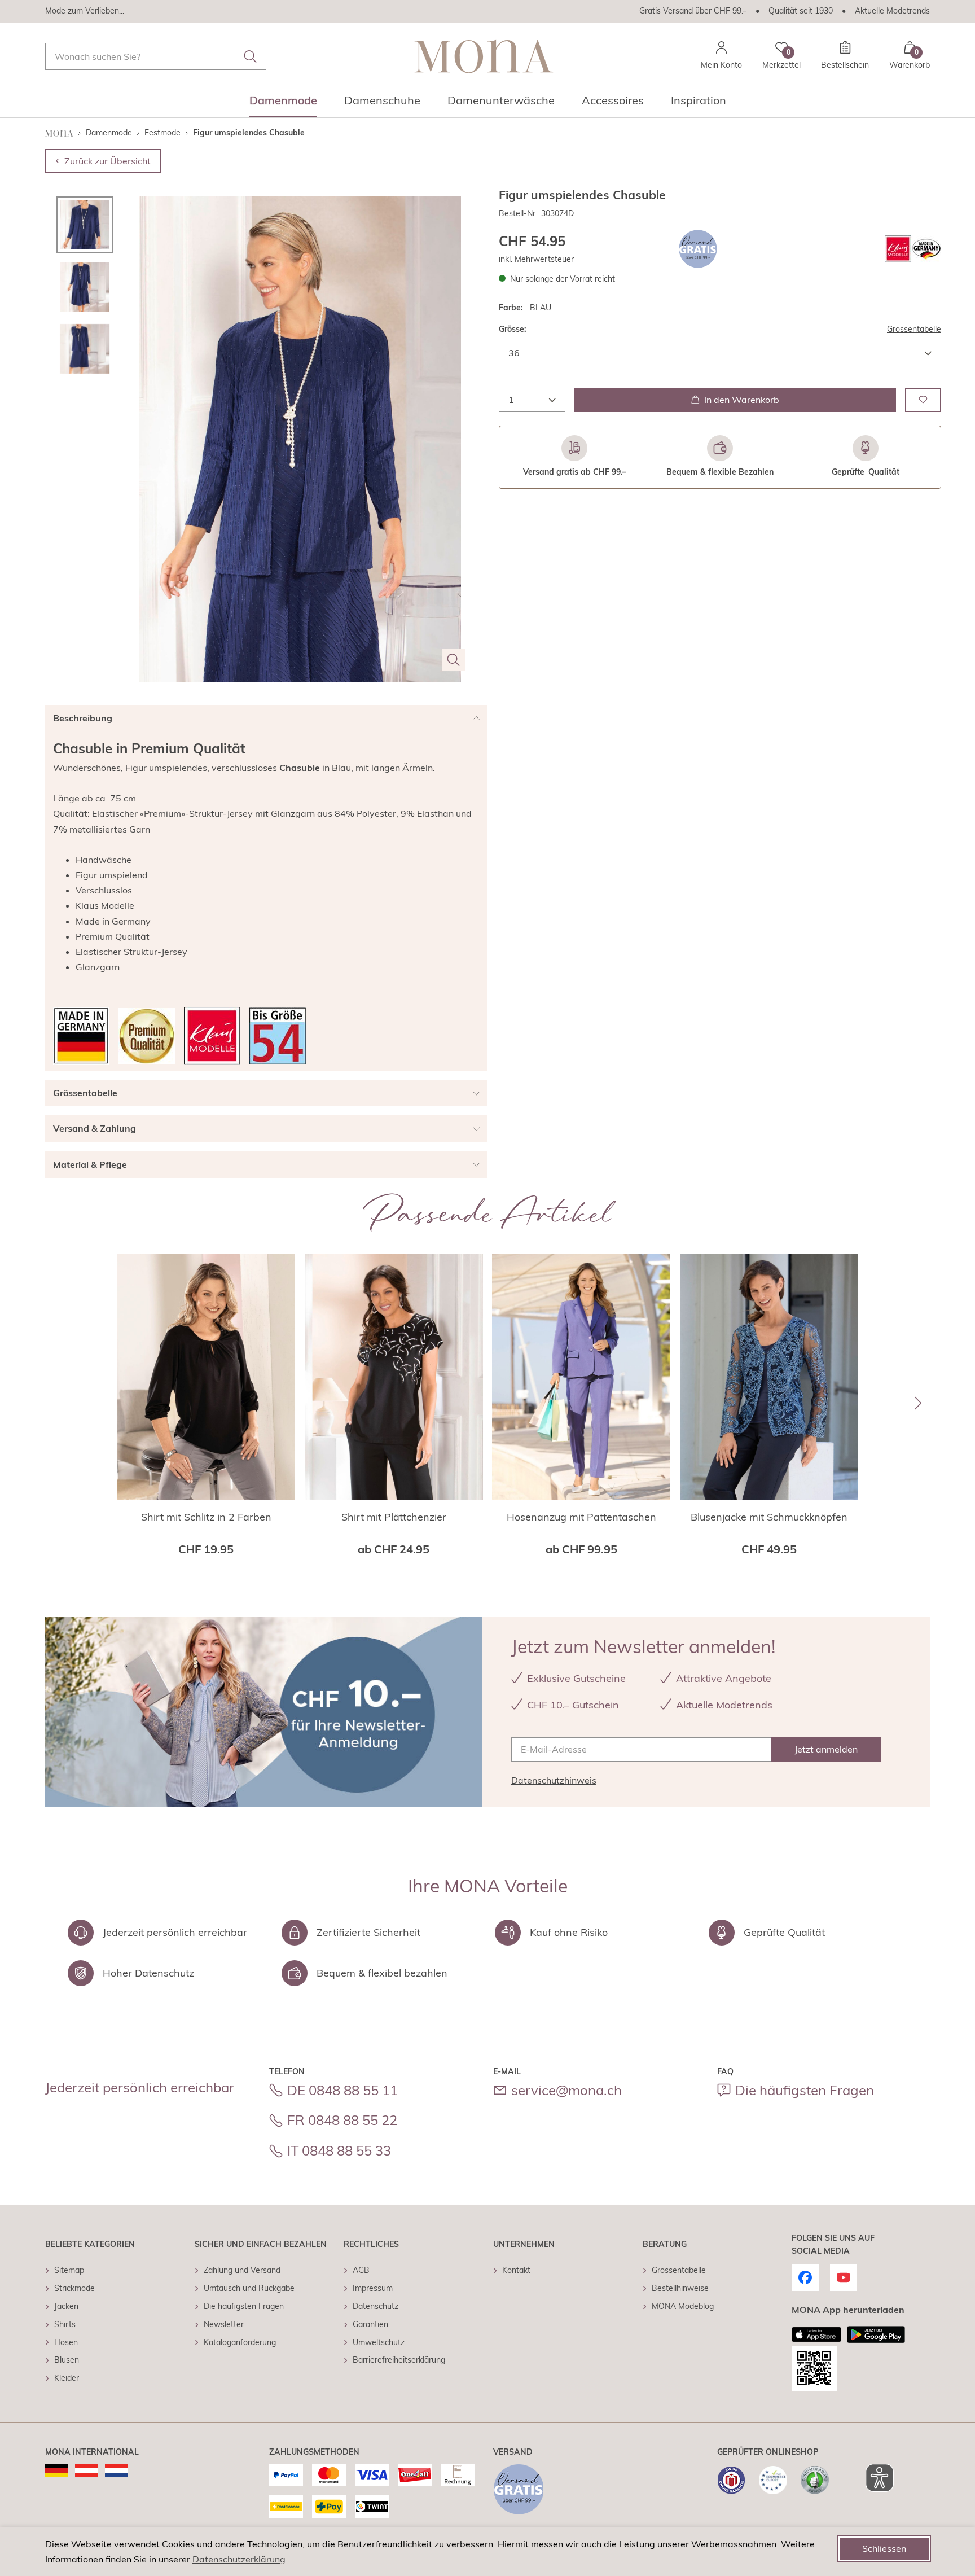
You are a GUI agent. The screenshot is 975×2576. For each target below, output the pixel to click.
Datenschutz (375, 2306)
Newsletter (224, 2324)
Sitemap (69, 2270)
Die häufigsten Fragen (805, 2090)
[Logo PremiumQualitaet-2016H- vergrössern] (147, 1036)
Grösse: (513, 329)
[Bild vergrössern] (454, 660)
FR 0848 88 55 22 (342, 2120)
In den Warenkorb (742, 399)
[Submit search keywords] (251, 56)
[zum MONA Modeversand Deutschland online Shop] (57, 2470)
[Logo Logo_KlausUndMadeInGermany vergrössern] (913, 249)
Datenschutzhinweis (554, 1780)
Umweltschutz (379, 2342)
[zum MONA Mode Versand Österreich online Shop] (87, 2470)
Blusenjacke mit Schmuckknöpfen (769, 1517)
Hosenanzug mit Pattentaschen (581, 1517)
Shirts (65, 2324)
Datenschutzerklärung (239, 2559)
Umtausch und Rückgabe (249, 2288)
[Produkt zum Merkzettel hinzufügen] (923, 399)
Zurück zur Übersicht (107, 161)
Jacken (66, 2306)
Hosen (66, 2342)
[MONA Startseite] (484, 56)
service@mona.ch (566, 2090)
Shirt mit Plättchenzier (394, 1517)
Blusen (67, 2360)
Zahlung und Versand (242, 2270)
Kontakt (516, 2270)
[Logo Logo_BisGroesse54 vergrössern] (278, 1036)
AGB (361, 2270)
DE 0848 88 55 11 (342, 2090)
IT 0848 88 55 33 (339, 2150)
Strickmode (74, 2288)
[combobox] (156, 56)
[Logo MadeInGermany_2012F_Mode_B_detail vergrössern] (81, 1036)
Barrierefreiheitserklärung (399, 2360)
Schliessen (884, 2548)
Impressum (373, 2288)
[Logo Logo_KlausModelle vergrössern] (212, 1036)
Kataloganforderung (240, 2342)
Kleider (67, 2378)
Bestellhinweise (680, 2288)
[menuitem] (283, 104)
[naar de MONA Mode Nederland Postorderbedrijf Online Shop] (117, 2470)
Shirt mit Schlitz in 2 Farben (206, 1517)
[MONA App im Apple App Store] (816, 2334)
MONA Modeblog (683, 2306)
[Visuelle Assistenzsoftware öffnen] (874, 2478)
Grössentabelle (914, 329)
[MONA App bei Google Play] (876, 2334)
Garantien (370, 2324)
